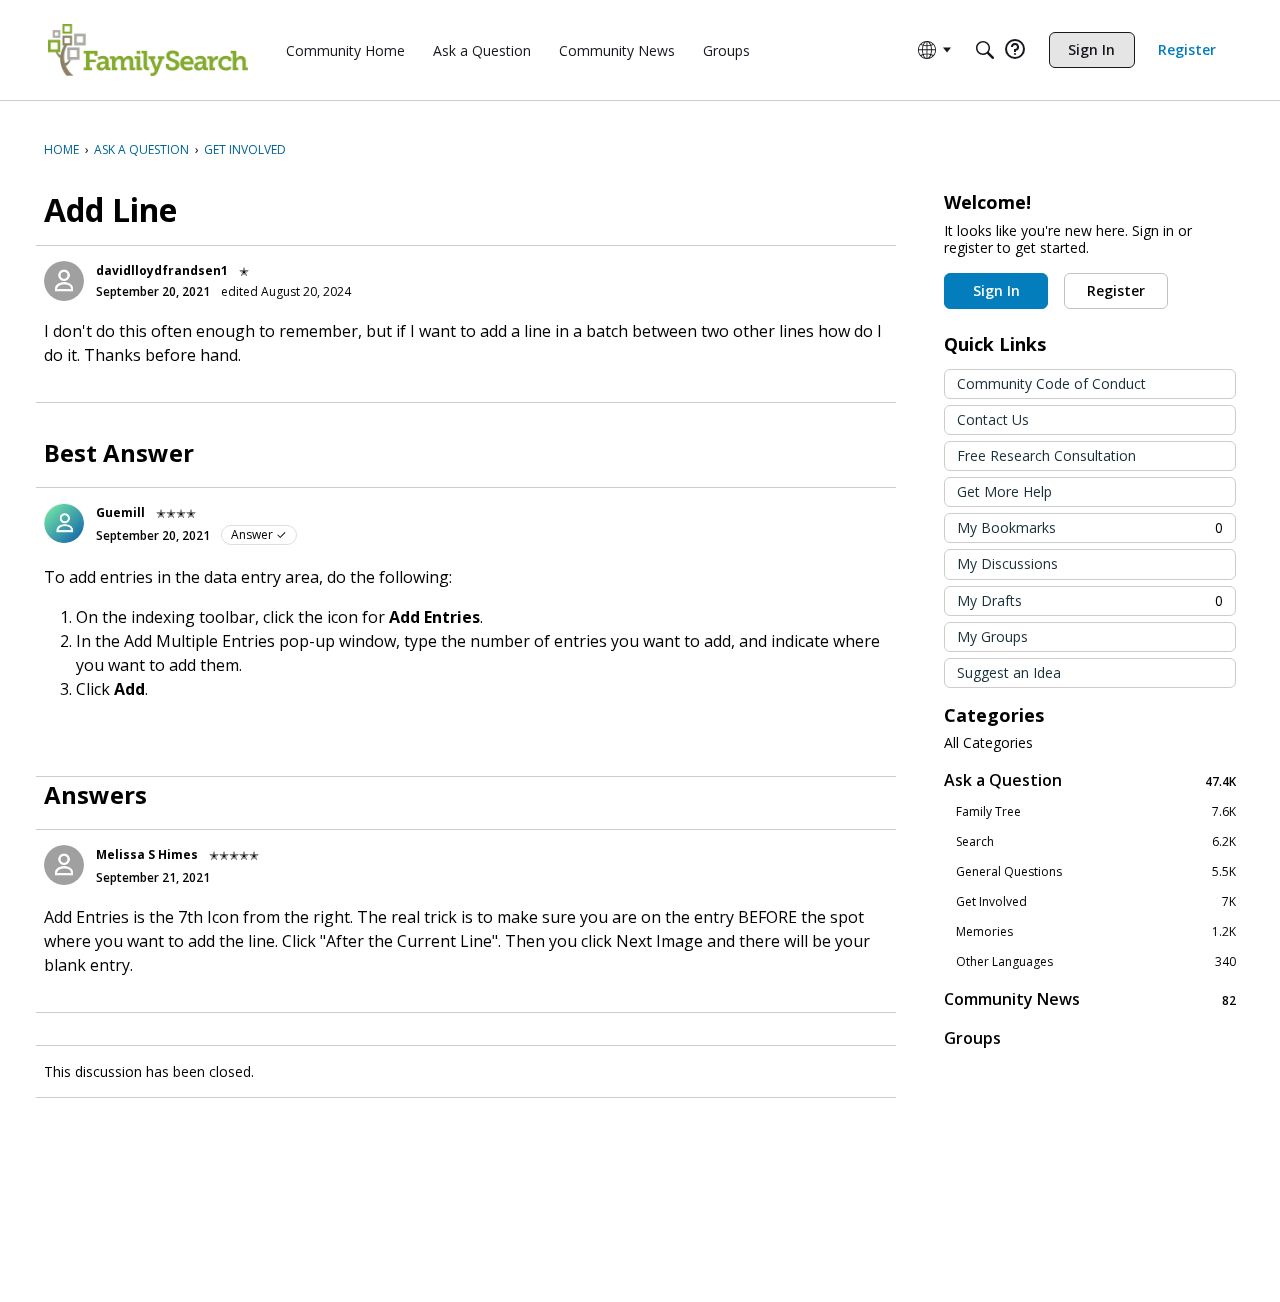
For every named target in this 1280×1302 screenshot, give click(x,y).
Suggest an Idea (1009, 672)
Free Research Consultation (1046, 455)
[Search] (985, 50)
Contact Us (993, 419)
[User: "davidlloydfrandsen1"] (64, 281)
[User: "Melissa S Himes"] (64, 865)
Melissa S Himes (147, 854)
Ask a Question (1090, 780)
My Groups (992, 636)
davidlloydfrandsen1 (162, 270)
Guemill (120, 512)
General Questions (1096, 872)
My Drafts (1090, 600)
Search (1096, 842)
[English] (148, 50)
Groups (972, 1038)
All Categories (988, 743)
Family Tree (1096, 812)
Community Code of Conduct (1051, 383)
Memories (1096, 932)
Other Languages (1096, 962)
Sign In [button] (996, 290)
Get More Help (1004, 491)
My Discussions (1007, 563)
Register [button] (1116, 290)
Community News (1090, 999)
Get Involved (1096, 902)
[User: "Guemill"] (64, 523)
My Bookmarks (1090, 527)
